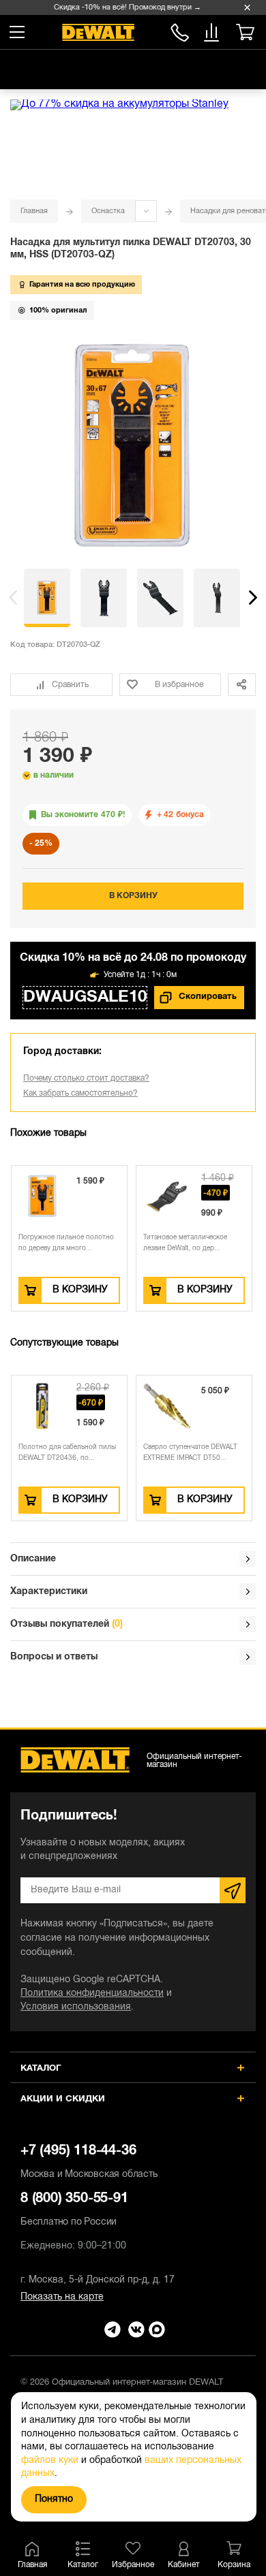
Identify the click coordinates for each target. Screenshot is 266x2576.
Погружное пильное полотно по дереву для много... (66, 1243)
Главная (34, 211)
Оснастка (108, 211)
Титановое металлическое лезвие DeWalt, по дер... (185, 1243)
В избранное (179, 685)
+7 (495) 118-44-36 (89, 2162)
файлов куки (50, 2461)
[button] (13, 598)
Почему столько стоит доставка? (86, 1078)
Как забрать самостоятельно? (80, 1093)
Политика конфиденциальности (92, 1993)
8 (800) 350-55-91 (180, 30)
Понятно (54, 2499)
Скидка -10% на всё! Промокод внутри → (124, 7)
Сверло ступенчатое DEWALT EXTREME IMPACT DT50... (190, 1453)
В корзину (133, 896)
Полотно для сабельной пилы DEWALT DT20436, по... (67, 1453)
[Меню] (17, 32)
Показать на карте (62, 2297)
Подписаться (233, 1890)
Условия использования (76, 2007)
